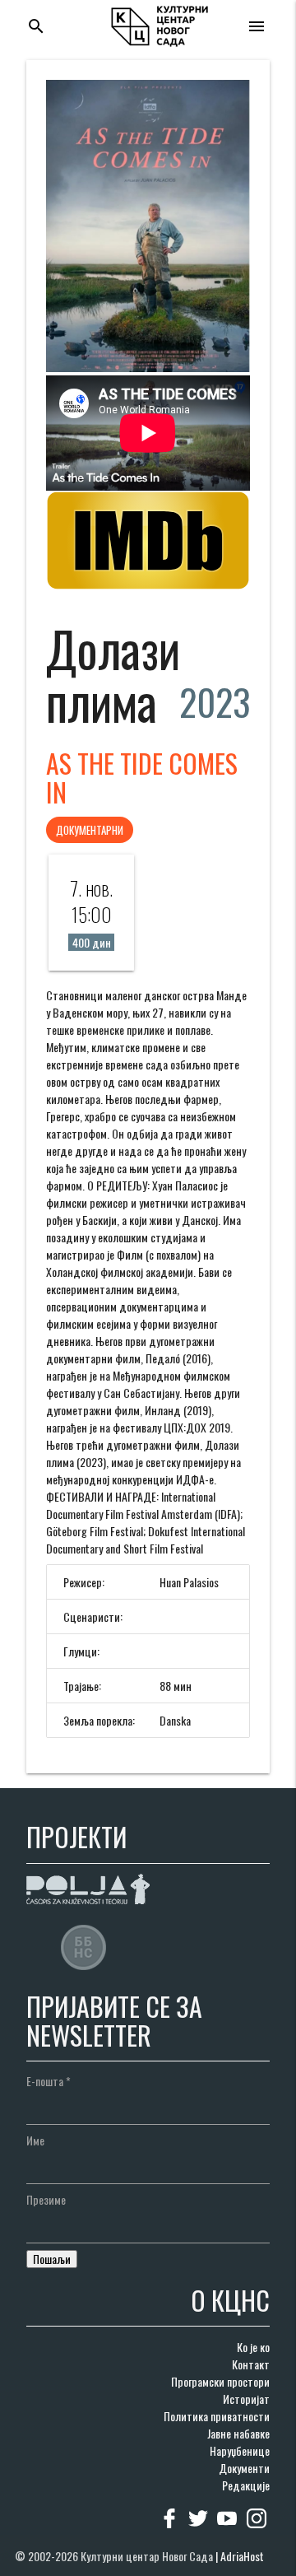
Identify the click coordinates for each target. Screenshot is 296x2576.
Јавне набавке (238, 2433)
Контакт (251, 2364)
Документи (244, 2468)
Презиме (46, 2199)
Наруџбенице (240, 2450)
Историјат (246, 2399)
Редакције (246, 2485)
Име (35, 2140)
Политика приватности (217, 2416)
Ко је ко (253, 2347)
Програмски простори (220, 2381)
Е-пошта (49, 2081)
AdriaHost (242, 2556)
